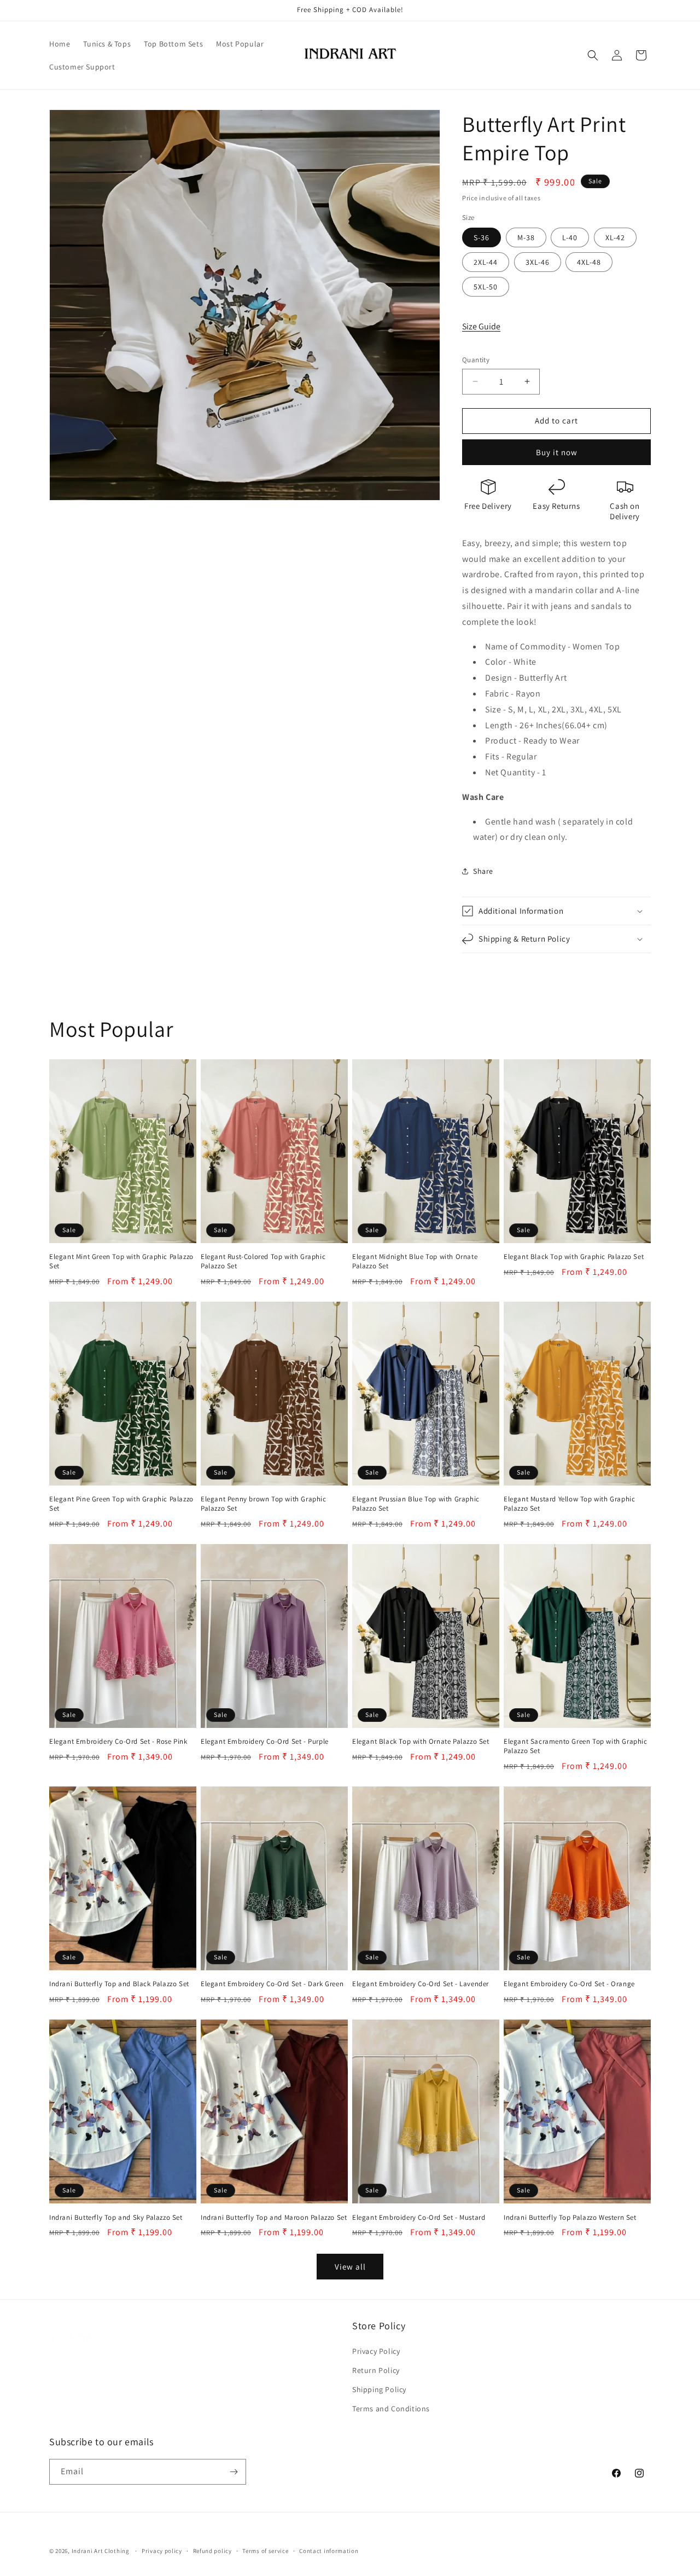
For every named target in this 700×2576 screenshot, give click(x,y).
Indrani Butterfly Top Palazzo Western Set (570, 2218)
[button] (593, 55)
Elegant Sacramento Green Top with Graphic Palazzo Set (576, 1746)
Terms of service (265, 2551)
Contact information (329, 2551)
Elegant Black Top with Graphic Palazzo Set (574, 1257)
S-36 (482, 237)
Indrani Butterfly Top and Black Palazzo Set (119, 1984)
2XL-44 (486, 262)
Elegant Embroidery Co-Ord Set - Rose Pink (118, 1742)
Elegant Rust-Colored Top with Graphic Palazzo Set (263, 1261)
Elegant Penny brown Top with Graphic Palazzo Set (264, 1504)
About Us (66, 2351)
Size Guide (481, 326)
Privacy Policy (376, 2351)
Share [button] (483, 871)
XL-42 (615, 237)
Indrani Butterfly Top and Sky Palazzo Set (116, 2218)
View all (350, 2267)
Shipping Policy (379, 2389)
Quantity (476, 360)
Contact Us (69, 2370)
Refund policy (212, 2551)
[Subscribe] (234, 2472)
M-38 (526, 237)
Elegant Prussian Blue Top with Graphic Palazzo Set (416, 1504)
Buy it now (557, 452)
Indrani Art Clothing (101, 2551)
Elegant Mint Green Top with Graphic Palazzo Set (121, 1261)
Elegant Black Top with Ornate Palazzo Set (421, 1742)
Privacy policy (162, 2551)
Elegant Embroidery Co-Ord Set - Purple (265, 1742)
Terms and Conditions (391, 2409)
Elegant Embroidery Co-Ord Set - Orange (569, 1984)
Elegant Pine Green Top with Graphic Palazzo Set (121, 1504)
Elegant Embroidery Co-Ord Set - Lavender (421, 1984)
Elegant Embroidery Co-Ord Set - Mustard (419, 2218)
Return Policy (376, 2370)
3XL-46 (538, 262)
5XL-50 (486, 287)
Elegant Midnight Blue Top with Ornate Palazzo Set (415, 1261)
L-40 (570, 237)
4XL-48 (589, 262)
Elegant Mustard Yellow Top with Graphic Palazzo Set (569, 1504)
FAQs (58, 2389)
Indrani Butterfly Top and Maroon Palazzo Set (274, 2218)
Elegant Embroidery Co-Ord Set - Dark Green (272, 1984)
